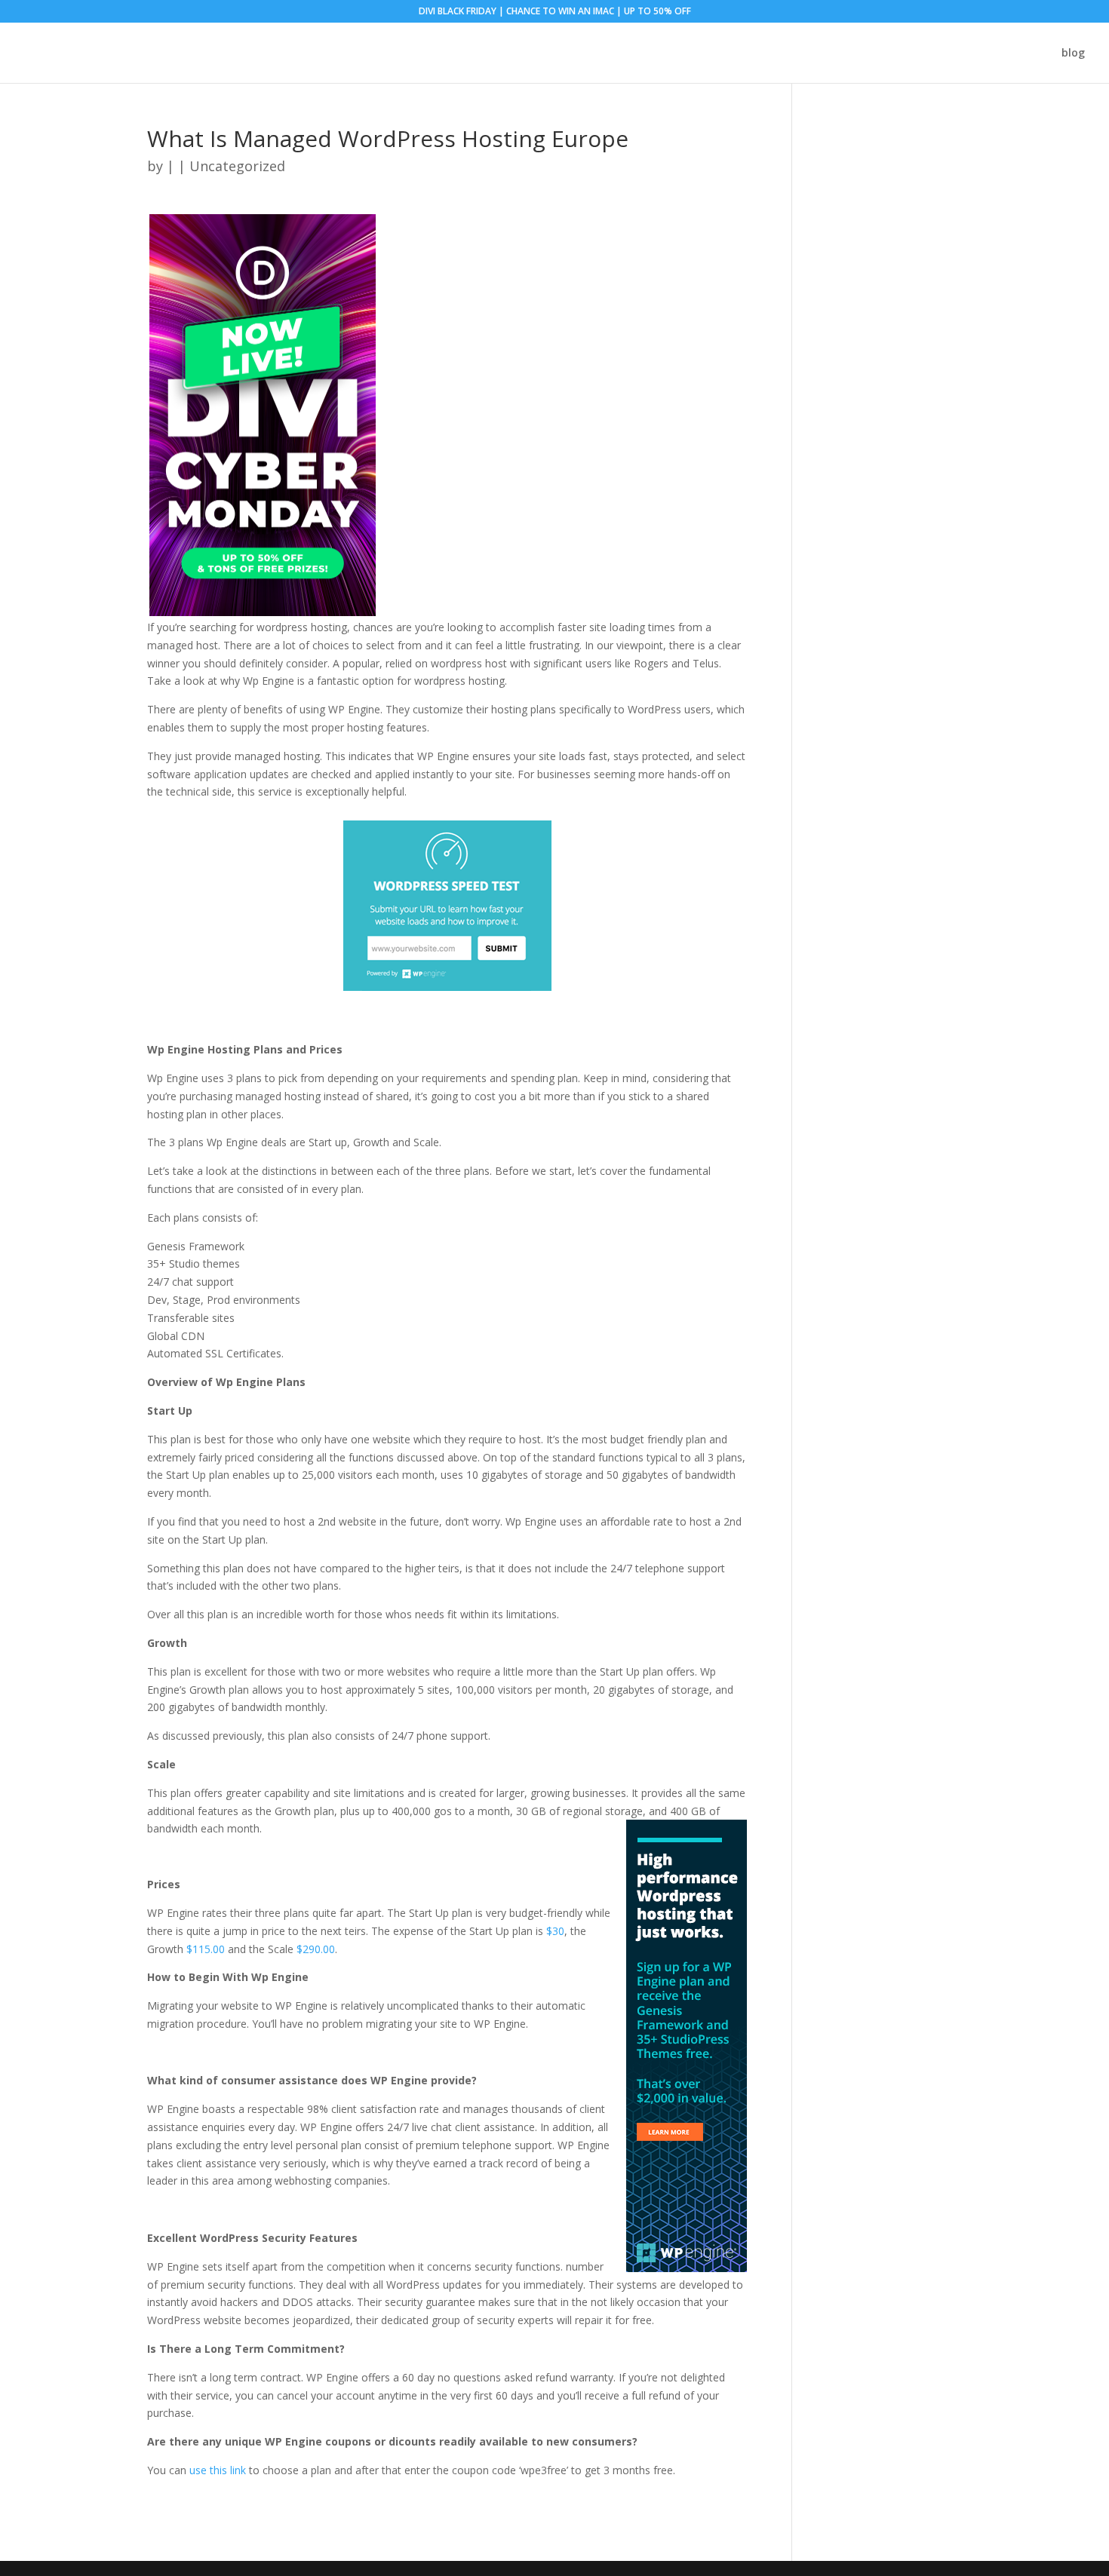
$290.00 (316, 1949)
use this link (218, 2470)
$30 (555, 1931)
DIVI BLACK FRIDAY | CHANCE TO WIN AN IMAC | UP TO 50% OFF (555, 12)
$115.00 (206, 1949)
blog (1073, 54)
